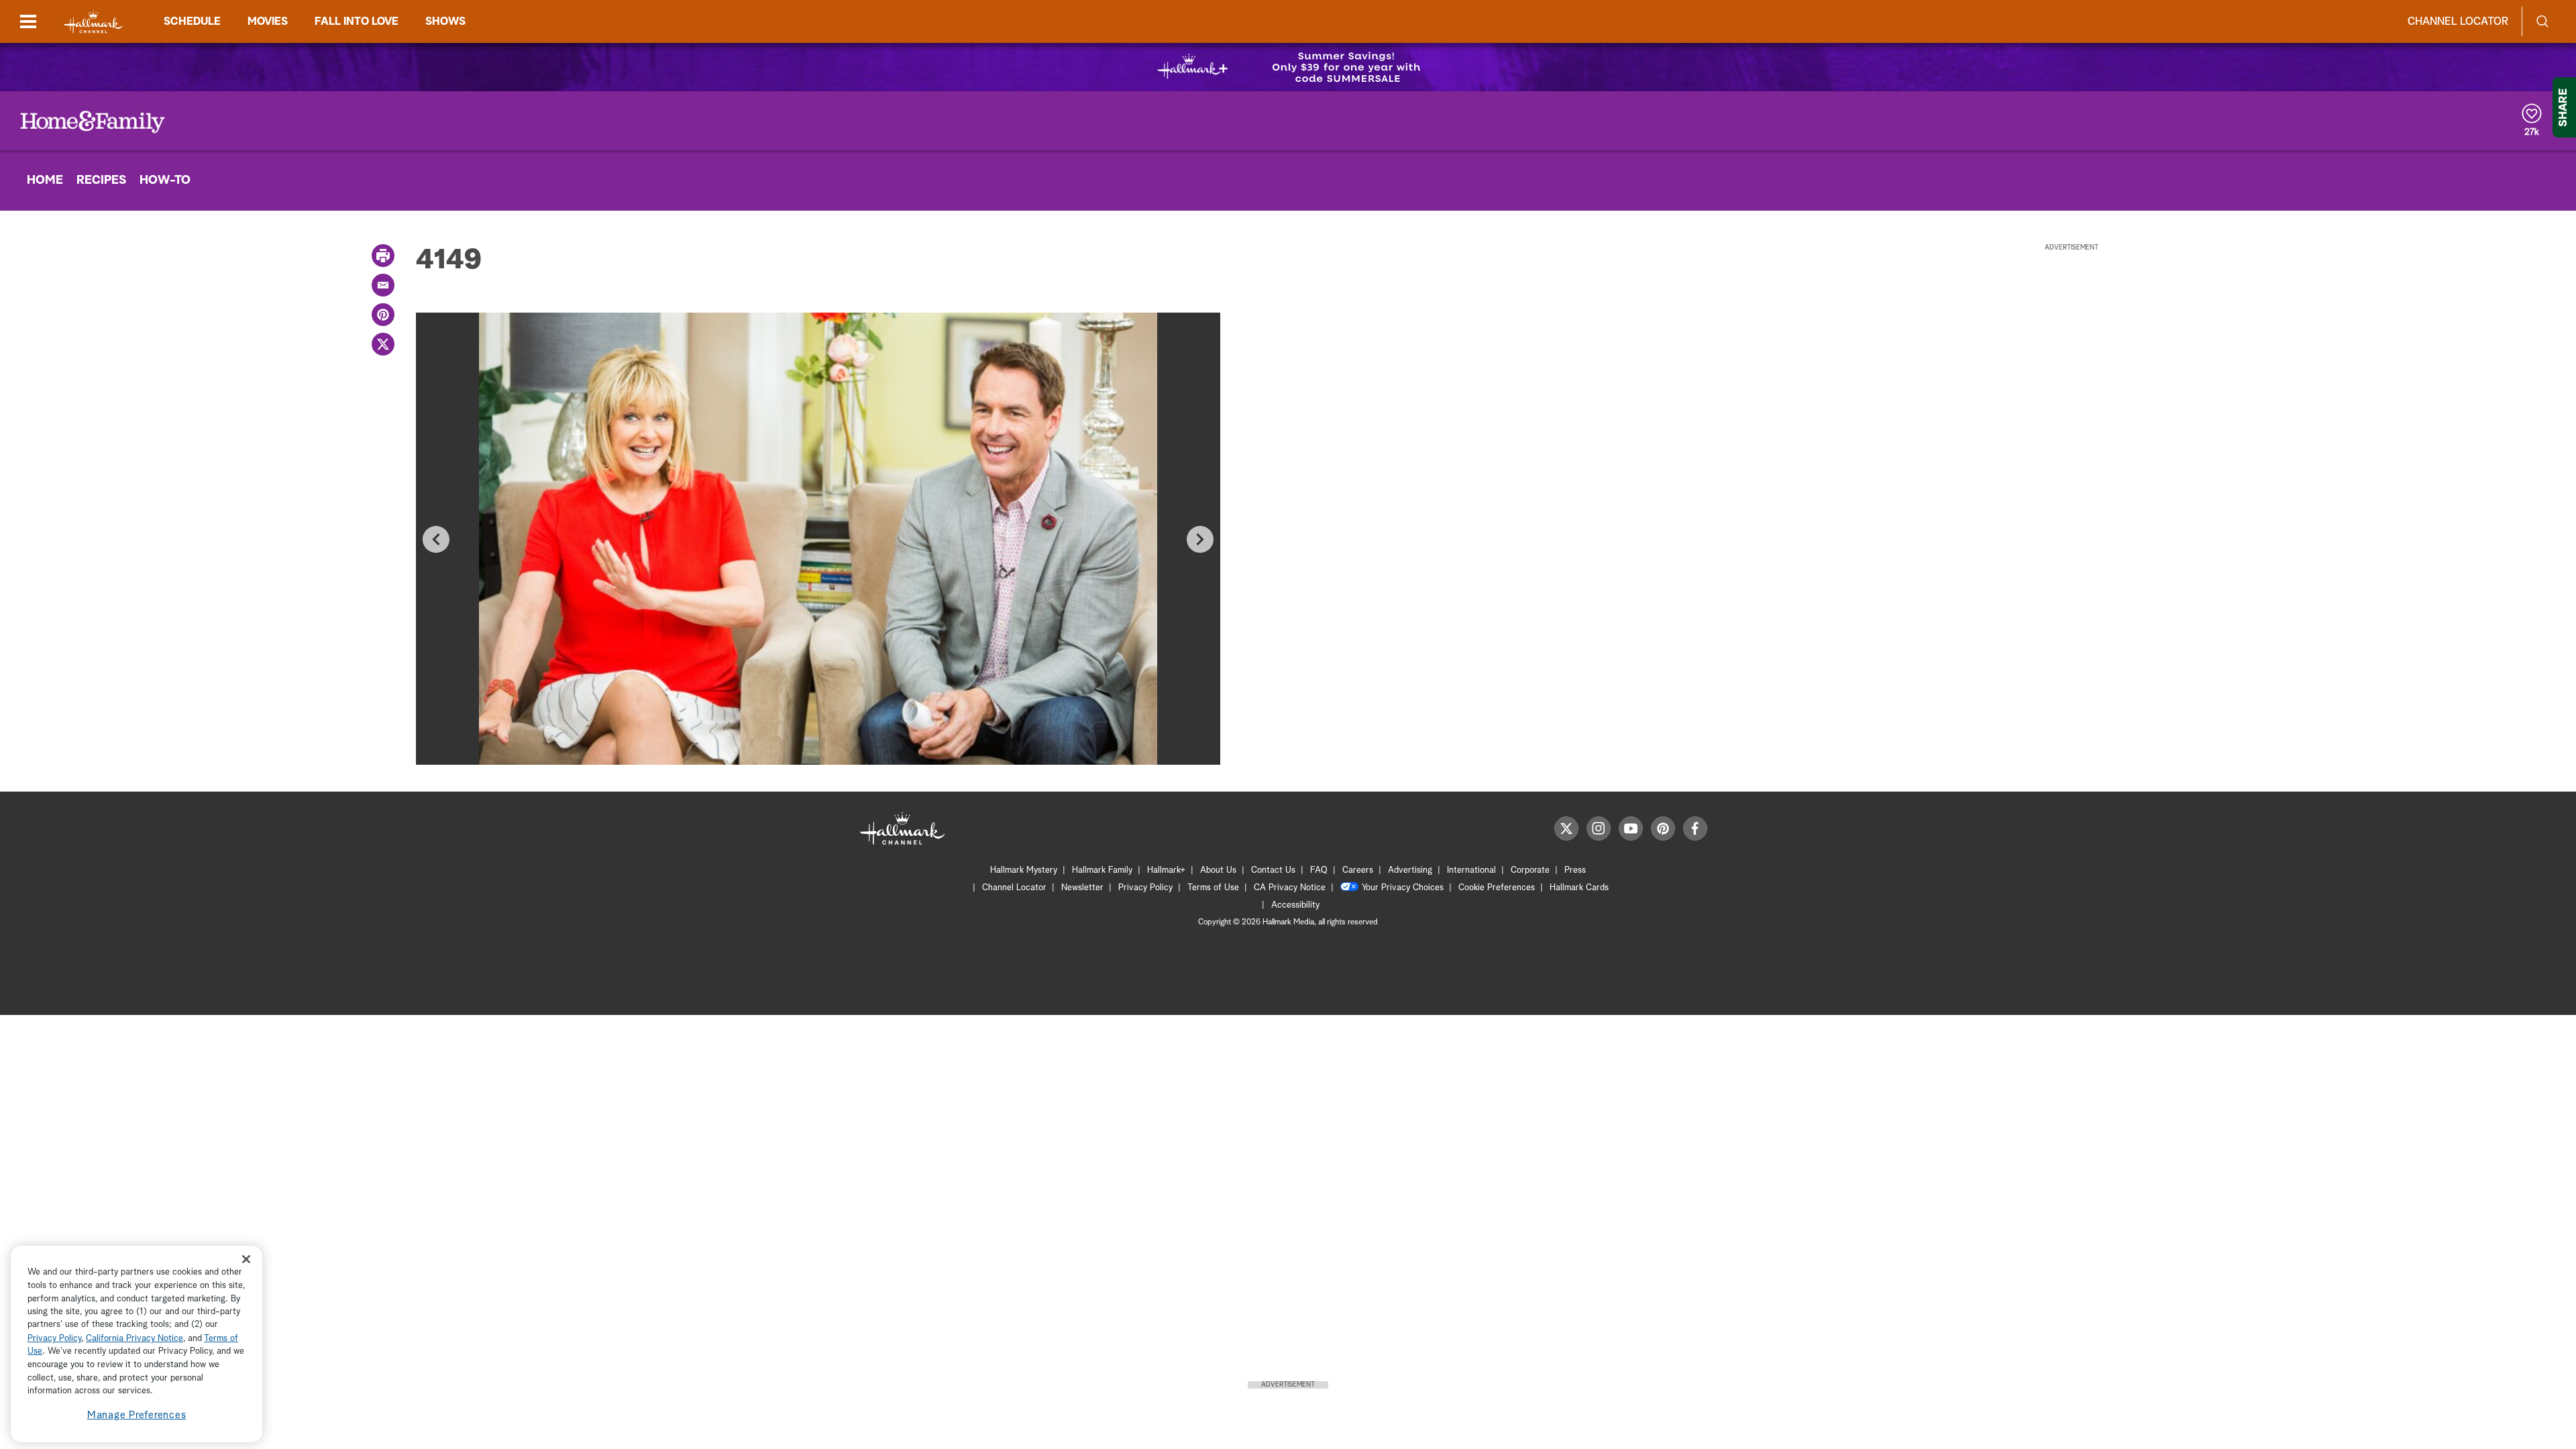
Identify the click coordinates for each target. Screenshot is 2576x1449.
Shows (445, 21)
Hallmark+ (1166, 870)
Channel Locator (2458, 21)
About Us (1218, 870)
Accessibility (1295, 905)
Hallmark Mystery (1024, 870)
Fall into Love (357, 21)
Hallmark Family (1102, 870)
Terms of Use (1213, 888)
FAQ (1319, 870)
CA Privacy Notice (1290, 888)
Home (45, 180)
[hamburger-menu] (28, 21)
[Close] (246, 1259)
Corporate (1530, 870)
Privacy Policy (1145, 888)
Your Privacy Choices (1403, 888)
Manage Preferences (137, 1415)
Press (1575, 870)
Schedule (192, 21)
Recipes (101, 180)
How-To (165, 180)
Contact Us (1273, 870)
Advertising (1410, 870)
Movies (268, 21)
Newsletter (1082, 888)
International (1471, 870)
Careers (1358, 870)
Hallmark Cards (1579, 888)
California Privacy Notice (135, 1339)
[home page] (93, 22)
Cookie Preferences (1497, 888)
